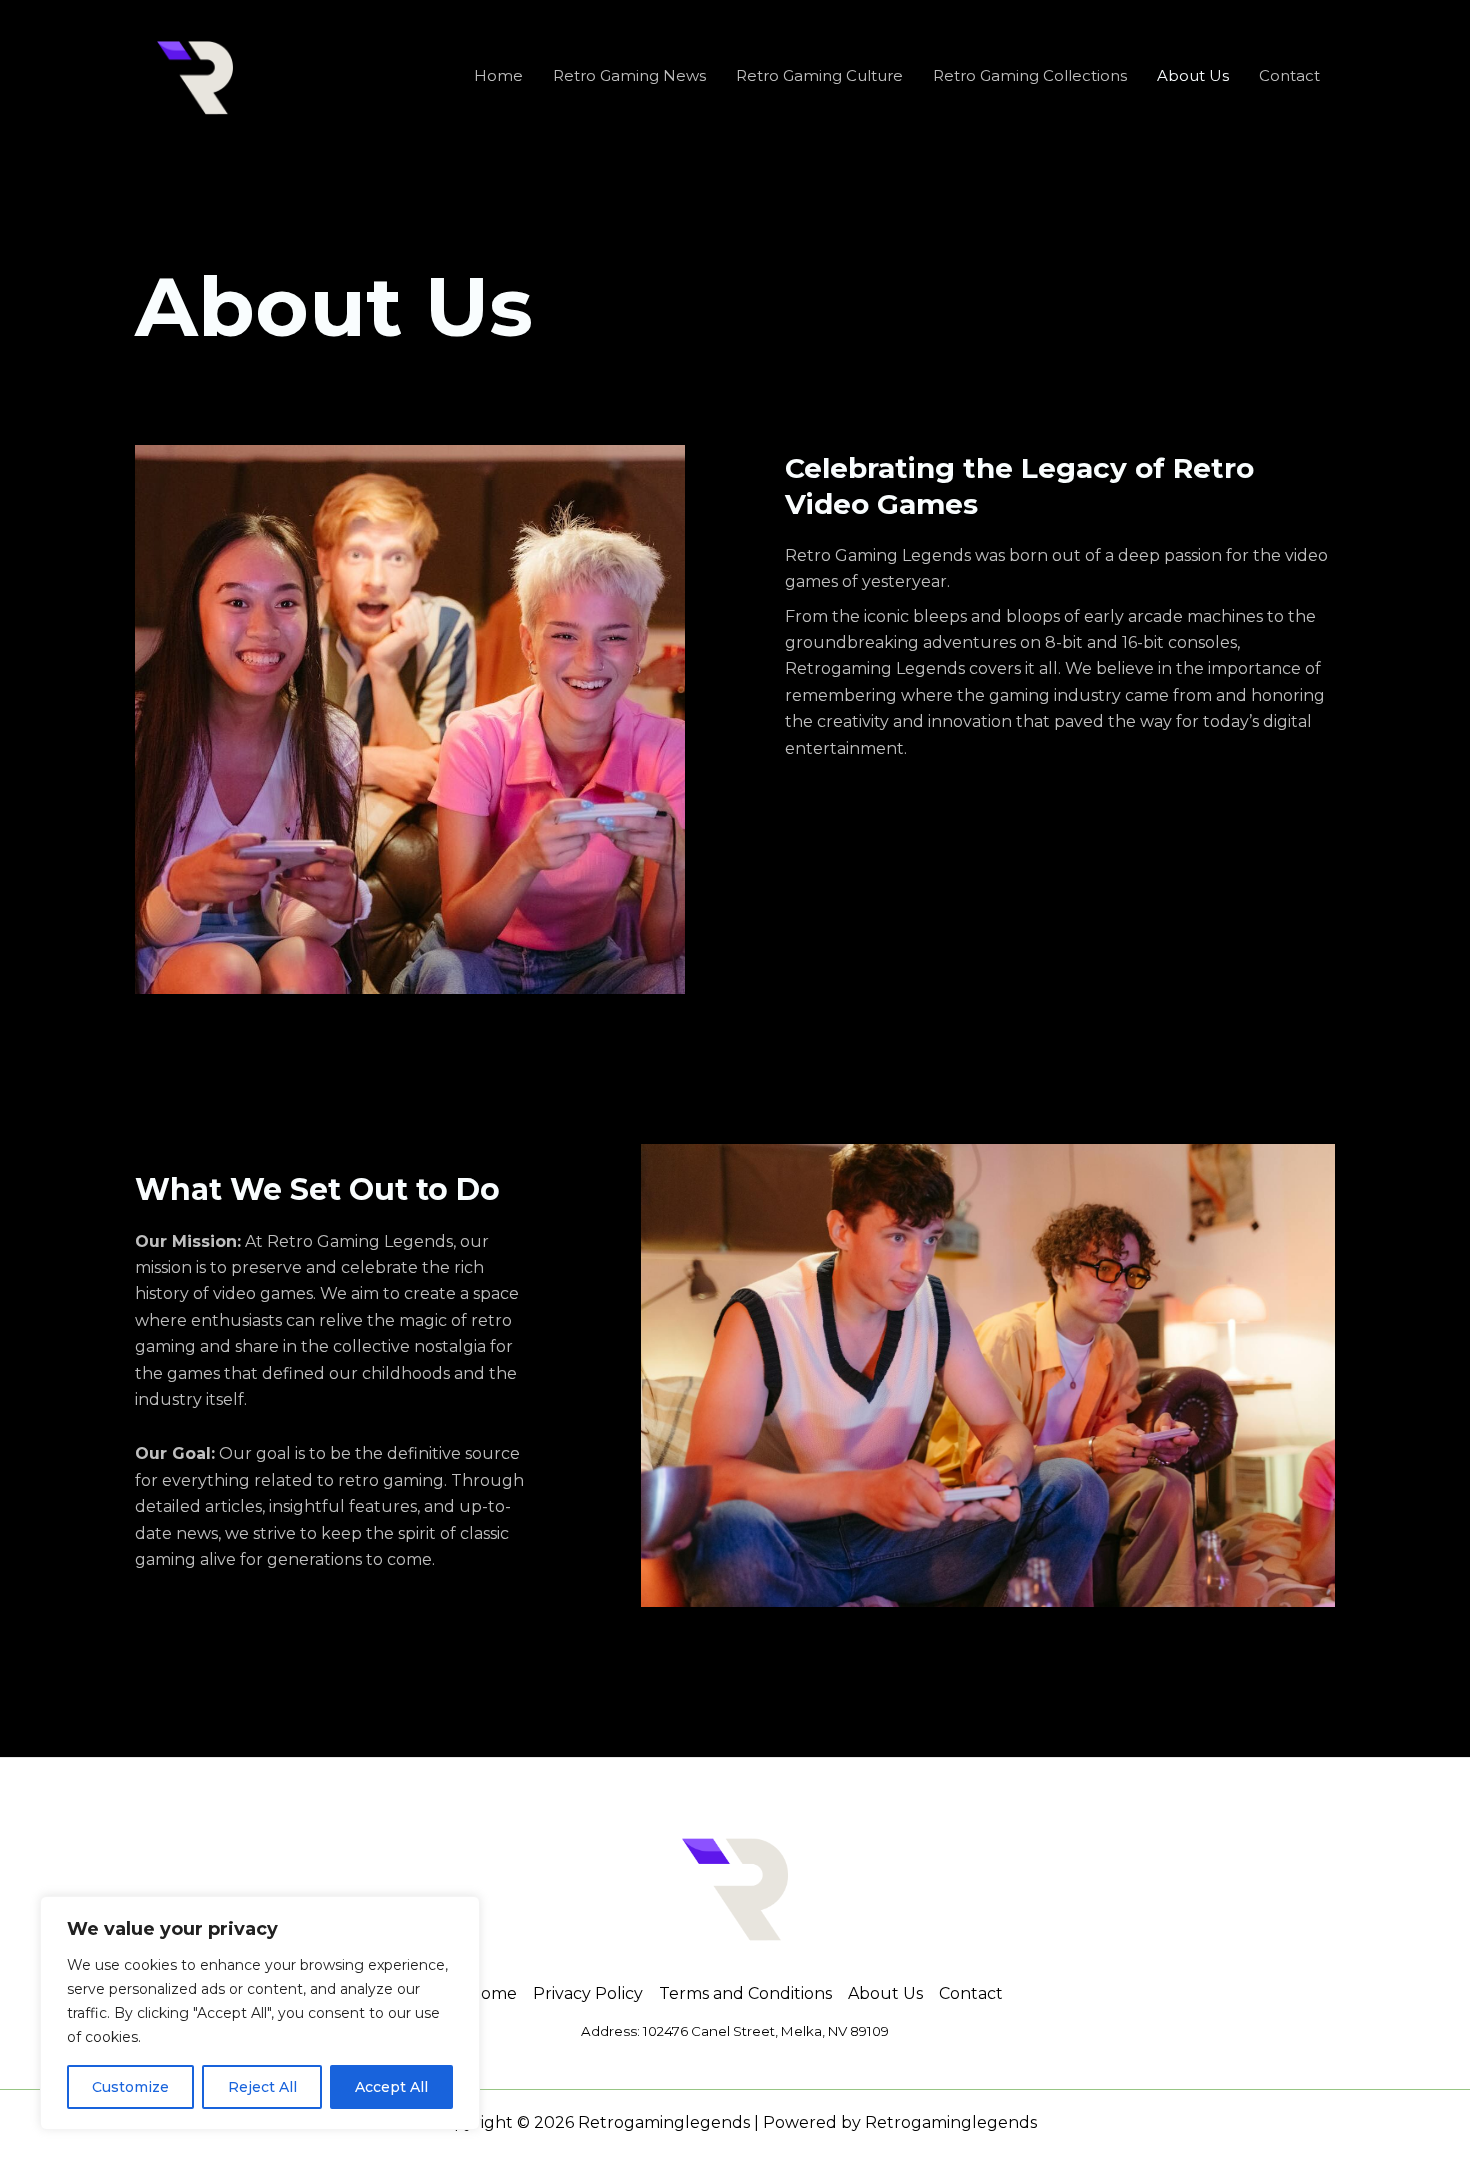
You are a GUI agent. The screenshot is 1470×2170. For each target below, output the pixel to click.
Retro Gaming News (629, 75)
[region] (260, 2013)
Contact (1289, 75)
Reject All (262, 2087)
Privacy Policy (588, 1993)
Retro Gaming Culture (819, 75)
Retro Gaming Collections (1030, 75)
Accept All (391, 2087)
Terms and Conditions (745, 1993)
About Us (1193, 75)
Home (498, 75)
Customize (130, 2087)
